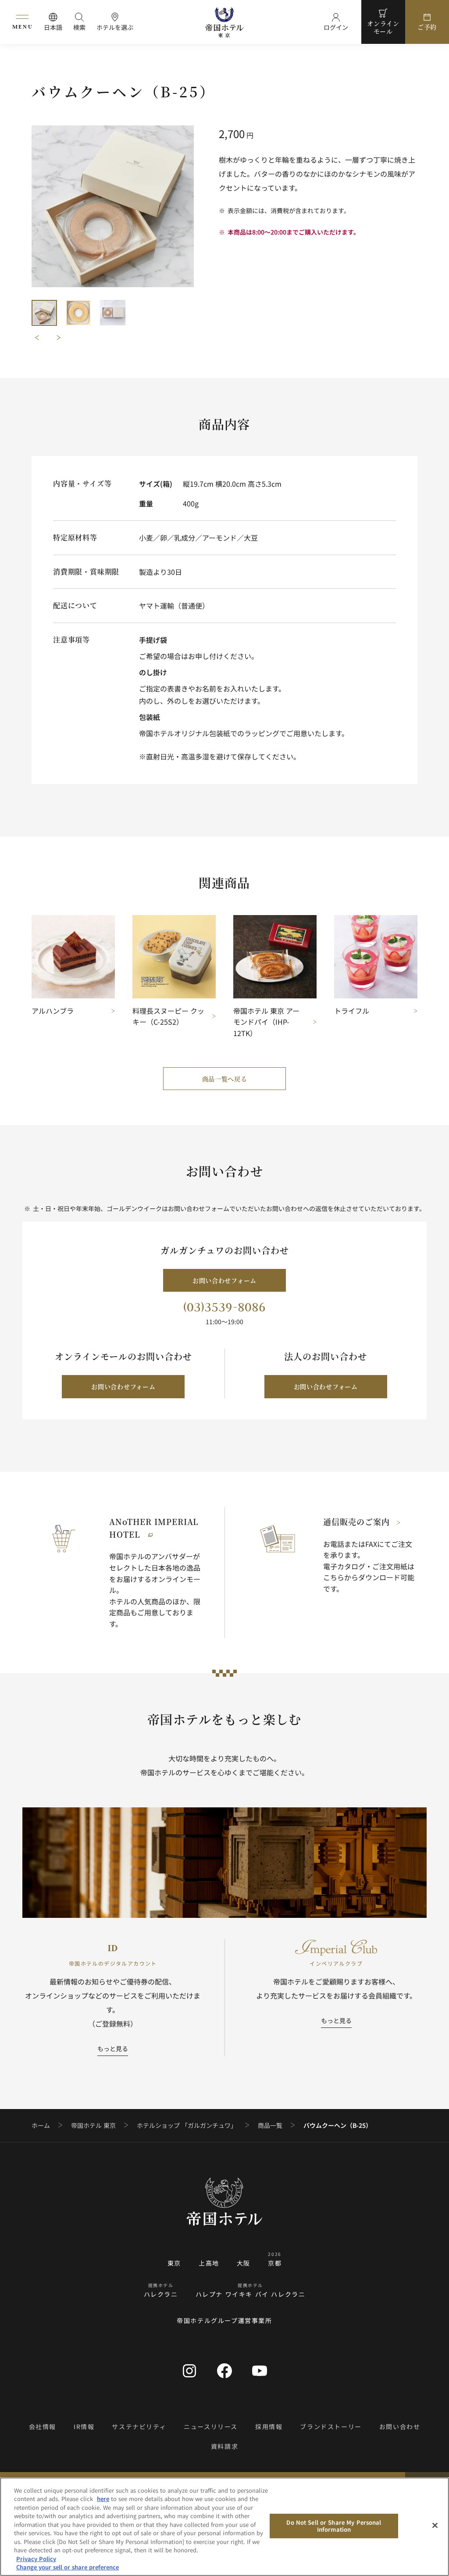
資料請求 (224, 2446)
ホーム (41, 2125)
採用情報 (269, 2426)
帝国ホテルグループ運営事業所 (224, 2320)
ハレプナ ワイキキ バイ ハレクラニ (251, 2294)
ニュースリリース (211, 2426)
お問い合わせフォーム (224, 1280)
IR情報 (84, 2426)
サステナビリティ (139, 2426)
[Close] (435, 2526)
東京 (174, 2263)
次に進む (59, 338)
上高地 (209, 2263)
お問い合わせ (400, 2426)
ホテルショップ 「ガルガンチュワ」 (187, 2125)
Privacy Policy (36, 2559)
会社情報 (43, 2426)
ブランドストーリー (331, 2426)
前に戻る (37, 338)
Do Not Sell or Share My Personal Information (334, 2526)
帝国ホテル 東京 (93, 2125)
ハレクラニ (161, 2294)
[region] (224, 2527)
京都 (275, 2263)
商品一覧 (270, 2125)
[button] (44, 313)
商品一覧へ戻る (225, 1079)
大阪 (244, 2263)
